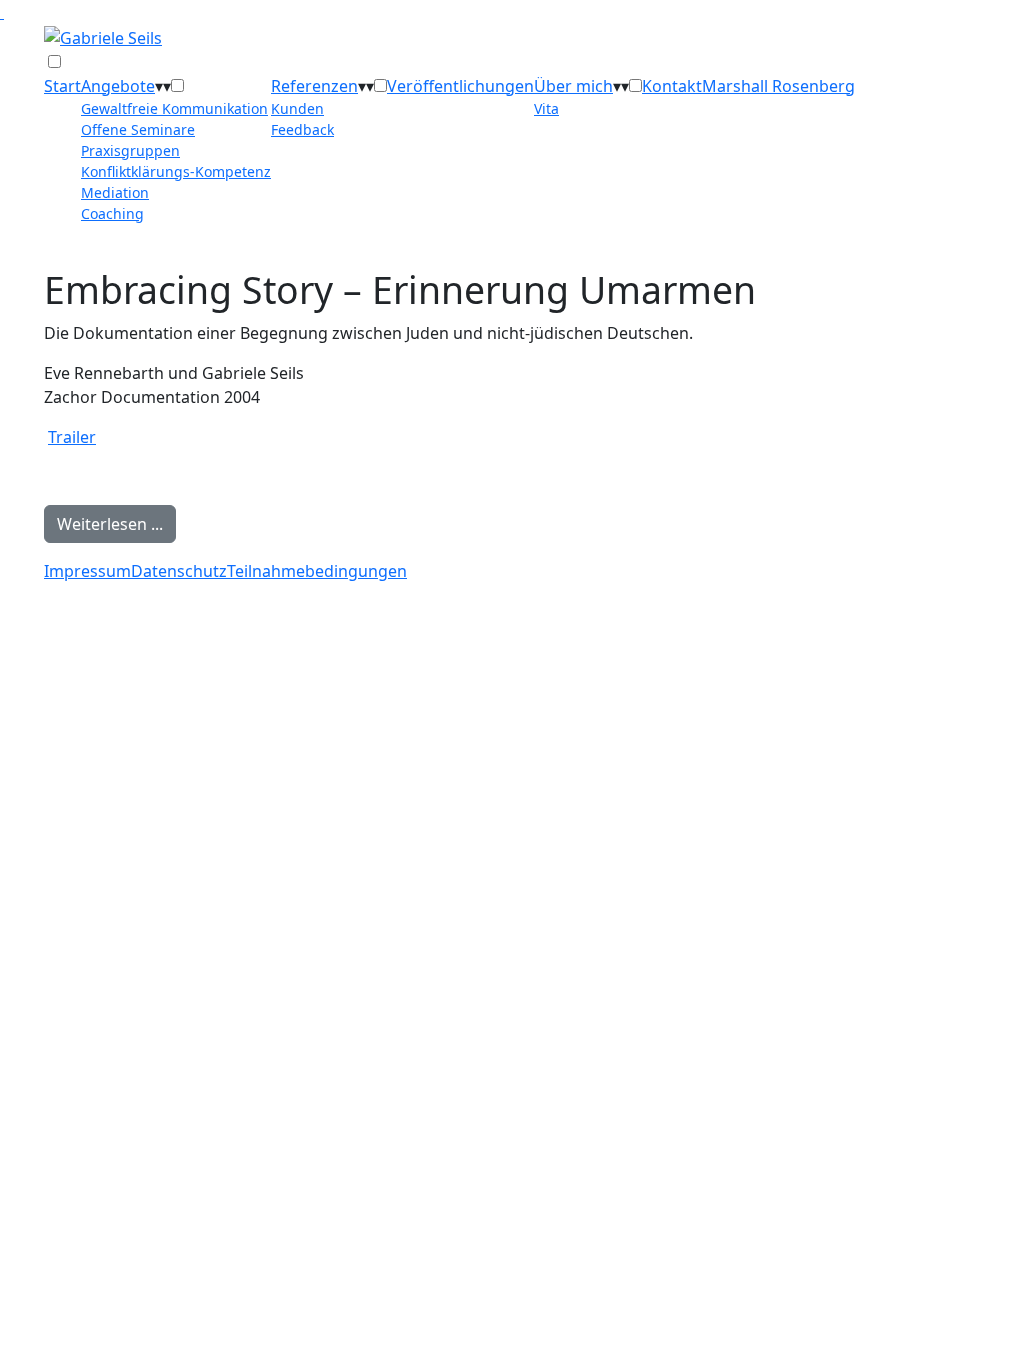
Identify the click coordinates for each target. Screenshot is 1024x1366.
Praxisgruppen (130, 150)
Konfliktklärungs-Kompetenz (176, 171)
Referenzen (314, 86)
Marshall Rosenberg (778, 86)
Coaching (112, 213)
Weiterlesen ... (110, 524)
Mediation (115, 192)
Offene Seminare (138, 129)
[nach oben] (2, 12)
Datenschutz (179, 571)
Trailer (72, 437)
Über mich (573, 86)
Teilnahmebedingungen (317, 571)
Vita (546, 108)
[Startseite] (103, 36)
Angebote (118, 86)
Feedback (302, 129)
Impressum (87, 571)
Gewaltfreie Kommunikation (174, 108)
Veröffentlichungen (460, 86)
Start (62, 86)
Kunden (297, 108)
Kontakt (672, 86)
